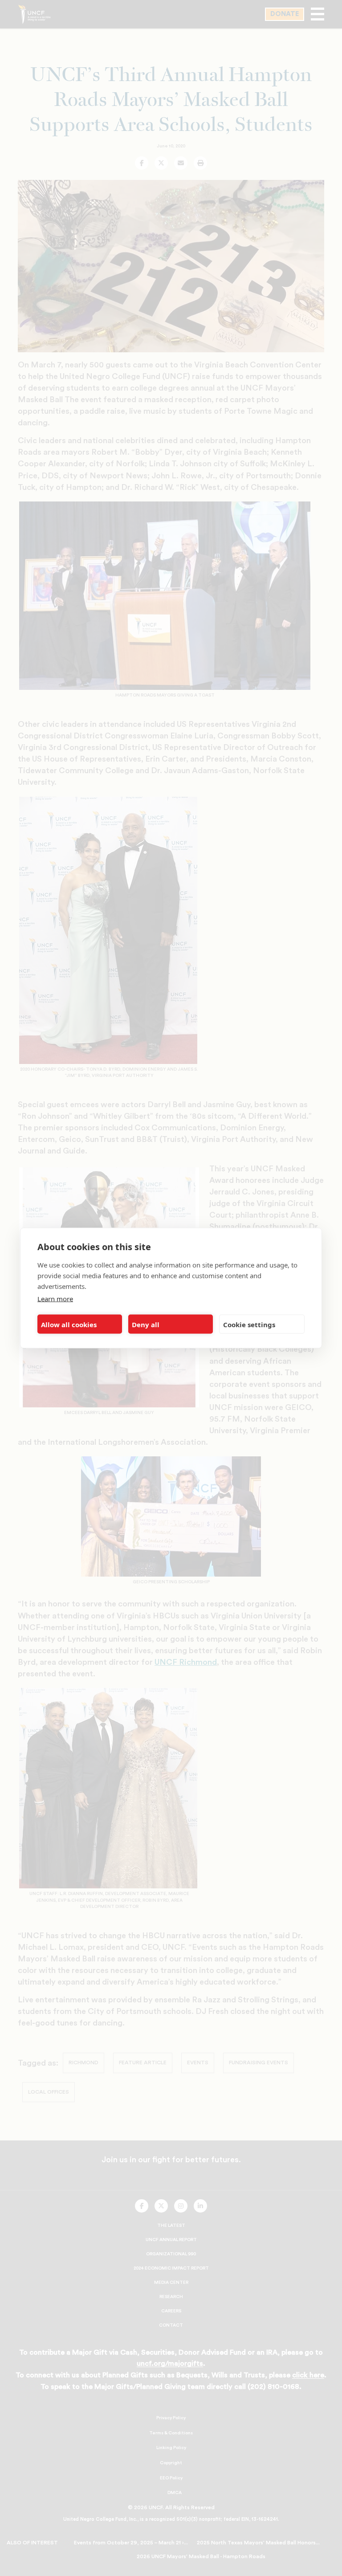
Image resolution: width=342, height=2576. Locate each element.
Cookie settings (249, 1324)
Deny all (146, 1324)
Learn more (55, 1299)
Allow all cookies (69, 1324)
